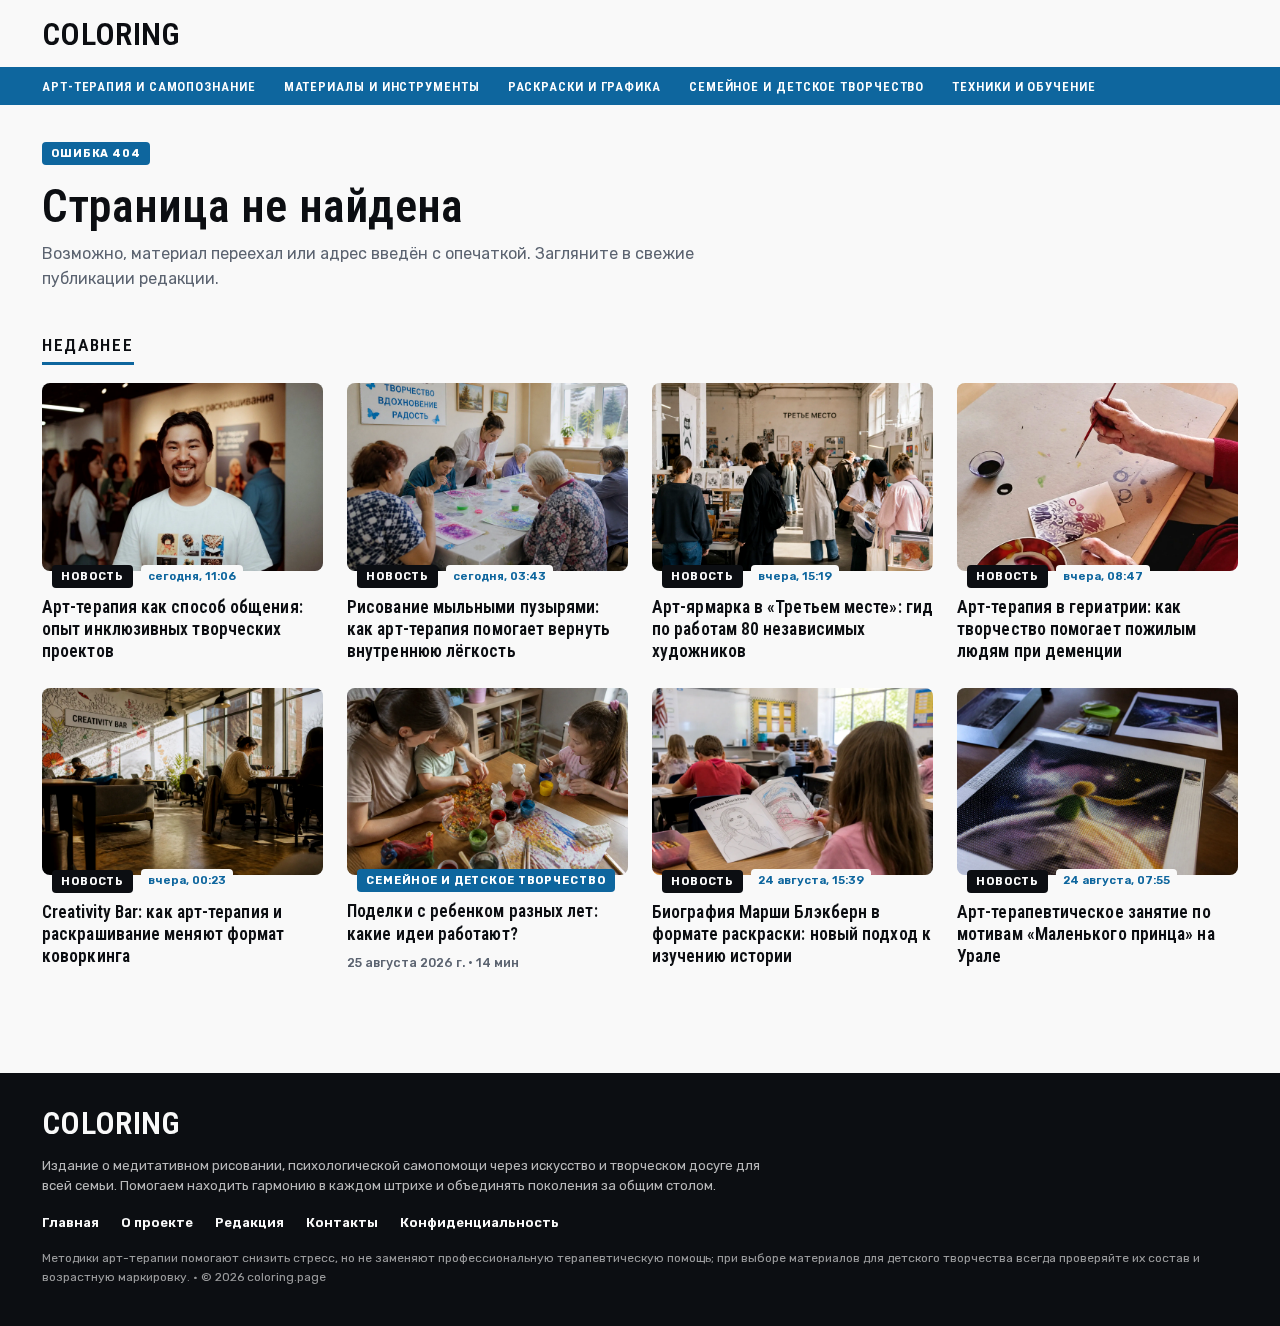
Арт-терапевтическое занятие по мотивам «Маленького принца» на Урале (1086, 934)
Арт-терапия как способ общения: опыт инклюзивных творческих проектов (172, 629)
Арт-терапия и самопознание (149, 86)
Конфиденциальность (479, 1222)
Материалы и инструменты (382, 86)
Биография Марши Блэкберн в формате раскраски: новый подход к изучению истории (791, 934)
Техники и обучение (1023, 86)
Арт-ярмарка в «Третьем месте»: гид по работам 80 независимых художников (792, 629)
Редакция (249, 1222)
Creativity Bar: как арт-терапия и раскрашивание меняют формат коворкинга (163, 934)
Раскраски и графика (584, 86)
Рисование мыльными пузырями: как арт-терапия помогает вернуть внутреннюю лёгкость (478, 629)
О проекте (157, 1222)
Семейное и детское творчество (806, 86)
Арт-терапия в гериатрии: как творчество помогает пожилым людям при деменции (1076, 629)
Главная (70, 1222)
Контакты (342, 1222)
